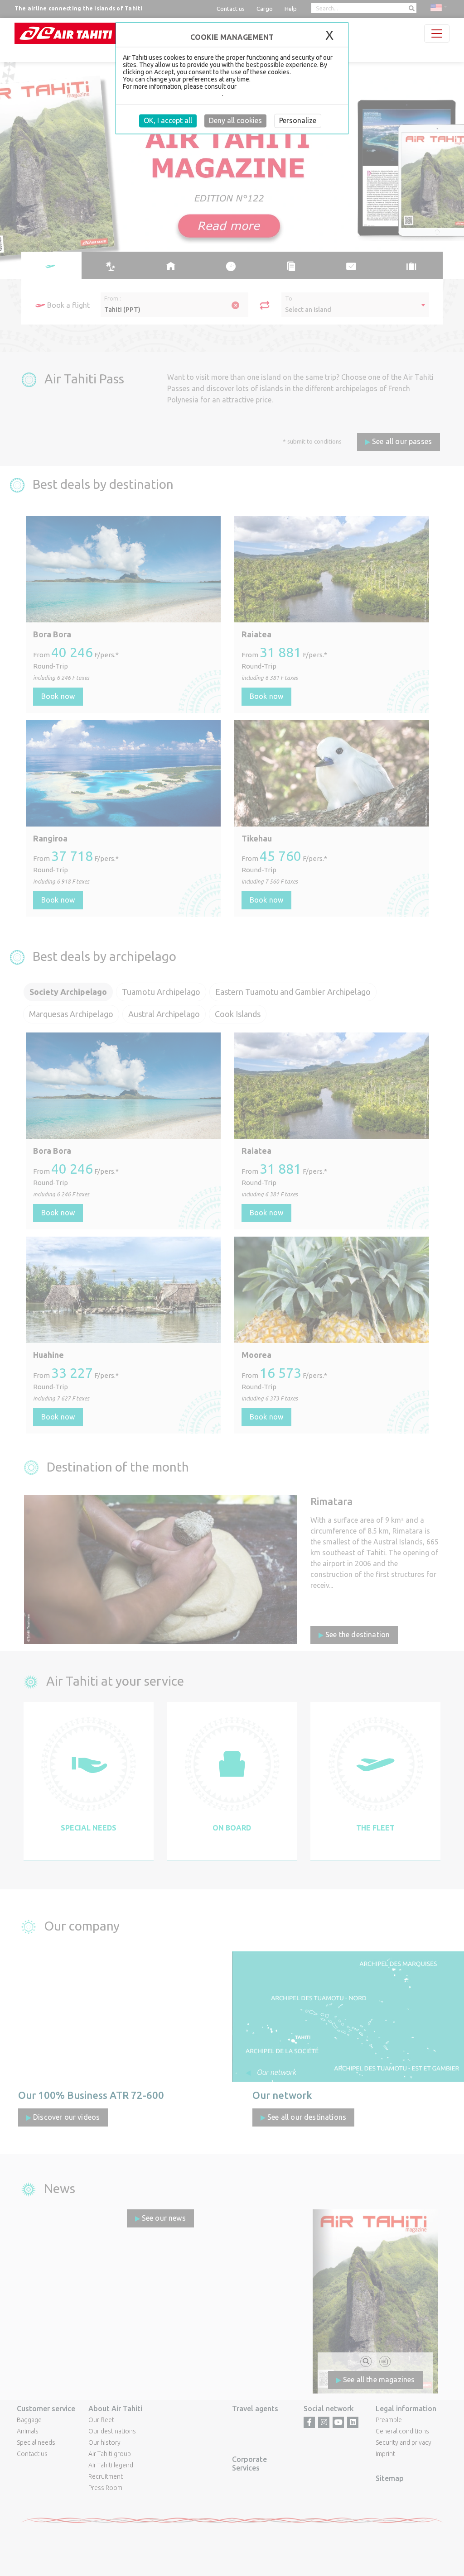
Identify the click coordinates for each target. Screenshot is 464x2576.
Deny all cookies (235, 120)
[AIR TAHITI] (66, 33)
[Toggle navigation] (437, 33)
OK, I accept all (168, 120)
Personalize (298, 120)
